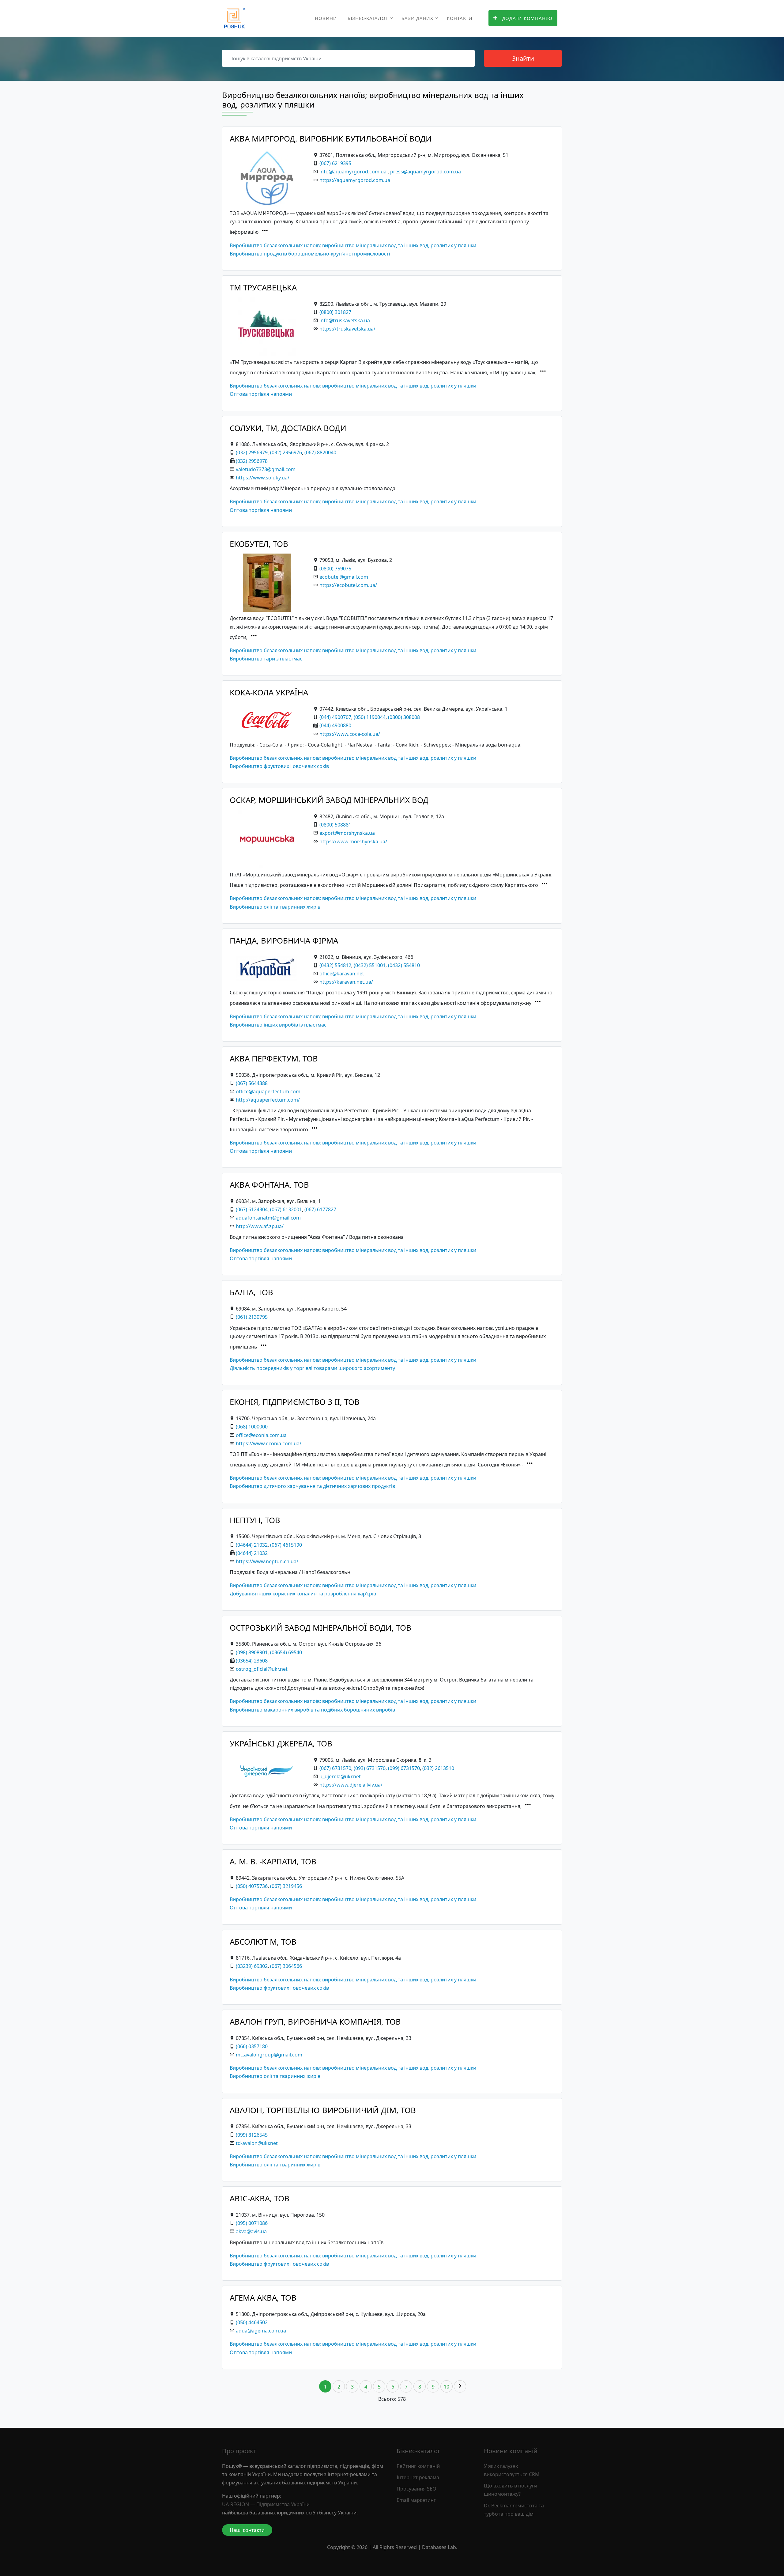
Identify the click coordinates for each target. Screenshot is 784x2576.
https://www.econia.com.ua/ (269, 1443)
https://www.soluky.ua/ (263, 478)
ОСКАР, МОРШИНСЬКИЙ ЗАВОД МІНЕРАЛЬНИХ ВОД (329, 800)
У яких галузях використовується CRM (512, 2470)
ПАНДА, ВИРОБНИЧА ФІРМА (284, 941)
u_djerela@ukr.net (340, 1776)
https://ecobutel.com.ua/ (348, 585)
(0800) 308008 (404, 717)
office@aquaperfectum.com (268, 1091)
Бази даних (417, 18)
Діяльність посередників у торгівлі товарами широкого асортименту (312, 1368)
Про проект (239, 2451)
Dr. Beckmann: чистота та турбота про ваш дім (514, 2510)
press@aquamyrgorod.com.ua (426, 172)
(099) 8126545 (252, 2135)
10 (447, 2387)
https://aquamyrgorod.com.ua (355, 180)
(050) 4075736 (252, 1886)
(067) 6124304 (252, 1209)
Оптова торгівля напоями (261, 394)
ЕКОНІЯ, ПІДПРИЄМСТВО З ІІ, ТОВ (295, 1402)
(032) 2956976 (286, 452)
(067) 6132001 (286, 1209)
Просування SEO (417, 2489)
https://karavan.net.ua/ (346, 982)
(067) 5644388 (252, 1083)
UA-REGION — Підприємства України (266, 2504)
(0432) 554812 (335, 965)
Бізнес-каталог (368, 18)
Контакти (460, 18)
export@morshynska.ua (347, 833)
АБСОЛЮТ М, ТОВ (263, 1942)
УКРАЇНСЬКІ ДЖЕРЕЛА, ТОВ (281, 1744)
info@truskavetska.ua (345, 320)
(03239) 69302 (252, 1966)
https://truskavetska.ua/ (347, 329)
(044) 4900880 (335, 725)
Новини (326, 18)
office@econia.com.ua (261, 1435)
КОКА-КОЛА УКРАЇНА (269, 692)
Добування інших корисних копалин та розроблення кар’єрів (303, 1594)
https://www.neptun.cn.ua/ (267, 1561)
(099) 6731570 (404, 1768)
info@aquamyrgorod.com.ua (353, 172)
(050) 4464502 (252, 2322)
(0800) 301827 (335, 312)
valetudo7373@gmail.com (266, 469)
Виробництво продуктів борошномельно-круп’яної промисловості (310, 254)
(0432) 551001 (370, 965)
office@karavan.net (342, 974)
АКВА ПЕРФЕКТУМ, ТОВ (274, 1059)
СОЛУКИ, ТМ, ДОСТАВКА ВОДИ (288, 428)
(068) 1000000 (252, 1427)
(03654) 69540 (286, 1652)
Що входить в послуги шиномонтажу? (511, 2490)
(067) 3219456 (286, 1886)
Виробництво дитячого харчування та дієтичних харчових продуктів (312, 1486)
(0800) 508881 (335, 825)
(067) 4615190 (286, 1545)
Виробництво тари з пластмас (266, 659)
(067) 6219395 (335, 163)
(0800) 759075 (335, 569)
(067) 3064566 (286, 1966)
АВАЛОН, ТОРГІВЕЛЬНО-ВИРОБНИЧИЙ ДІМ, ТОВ (323, 2110)
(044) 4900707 (335, 717)
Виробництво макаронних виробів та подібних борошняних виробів (312, 1710)
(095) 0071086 (252, 2223)
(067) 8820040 (320, 452)
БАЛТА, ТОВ (251, 1292)
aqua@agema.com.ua (261, 2331)
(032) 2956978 (252, 461)
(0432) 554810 (404, 965)
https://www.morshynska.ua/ (353, 842)
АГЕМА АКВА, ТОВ (263, 2298)
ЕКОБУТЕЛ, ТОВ (259, 544)
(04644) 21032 (252, 1545)
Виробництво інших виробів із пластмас (278, 1025)
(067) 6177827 (320, 1209)
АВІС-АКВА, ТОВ (260, 2198)
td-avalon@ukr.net (257, 2143)
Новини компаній (511, 2451)
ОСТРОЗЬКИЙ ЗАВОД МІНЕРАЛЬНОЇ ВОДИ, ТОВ (320, 1628)
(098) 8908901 (252, 1652)
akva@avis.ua (251, 2231)
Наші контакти (247, 2530)
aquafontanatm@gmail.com (268, 1218)
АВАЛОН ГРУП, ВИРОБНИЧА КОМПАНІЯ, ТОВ (315, 2022)
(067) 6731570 (335, 1768)
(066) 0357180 (252, 2046)
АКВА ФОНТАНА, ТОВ (269, 1185)
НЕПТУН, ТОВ (255, 1520)
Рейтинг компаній (418, 2466)
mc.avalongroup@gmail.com (269, 2055)
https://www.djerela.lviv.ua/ (351, 1785)
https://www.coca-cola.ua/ (350, 734)
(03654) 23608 (252, 1661)
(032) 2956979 (252, 452)
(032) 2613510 (438, 1768)
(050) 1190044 (370, 717)
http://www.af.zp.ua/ (260, 1226)
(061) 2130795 (252, 1317)
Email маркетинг (416, 2500)
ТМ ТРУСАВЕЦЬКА (263, 287)
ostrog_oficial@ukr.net (262, 1669)
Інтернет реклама (418, 2477)
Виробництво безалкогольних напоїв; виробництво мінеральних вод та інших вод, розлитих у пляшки (353, 245)
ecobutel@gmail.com (344, 577)
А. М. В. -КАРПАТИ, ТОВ (273, 1861)
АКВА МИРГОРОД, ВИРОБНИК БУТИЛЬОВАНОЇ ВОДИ (331, 139)
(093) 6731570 (370, 1768)
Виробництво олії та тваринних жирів (275, 907)
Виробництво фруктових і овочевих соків (279, 766)
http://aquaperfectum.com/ (268, 1100)
